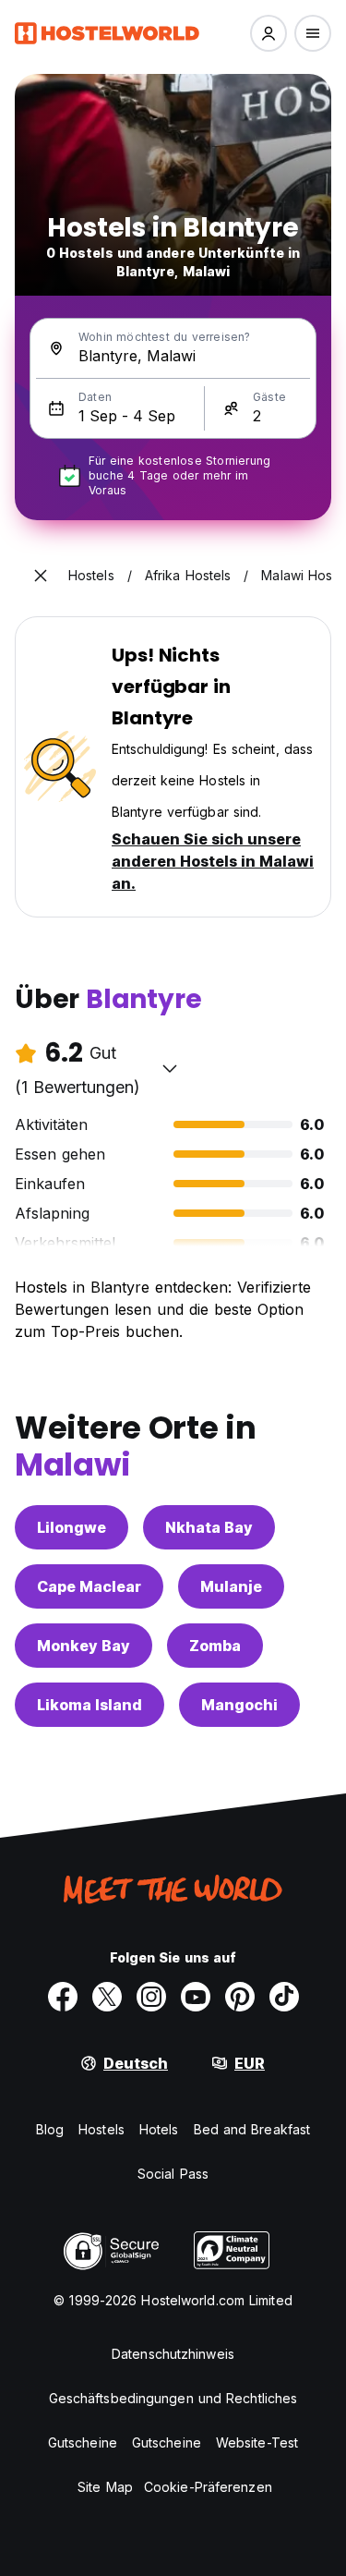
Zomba (215, 1646)
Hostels (101, 2129)
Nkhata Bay (209, 1527)
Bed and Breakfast (252, 2129)
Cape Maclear (89, 1586)
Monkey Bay (84, 1646)
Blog (50, 2129)
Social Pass (173, 2174)
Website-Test (257, 2442)
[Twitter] (107, 1997)
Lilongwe (72, 1527)
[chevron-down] (170, 1068)
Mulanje (231, 1586)
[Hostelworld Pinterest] (240, 1997)
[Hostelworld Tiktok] (284, 1997)
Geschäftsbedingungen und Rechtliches (173, 2398)
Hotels (159, 2129)
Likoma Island (89, 1705)
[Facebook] (63, 1997)
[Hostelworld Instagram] (151, 1997)
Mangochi (239, 1705)
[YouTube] (196, 1997)
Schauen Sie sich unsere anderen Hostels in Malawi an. (213, 861)
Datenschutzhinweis (173, 2354)
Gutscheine (83, 2442)
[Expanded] (41, 576)
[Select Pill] (268, 33)
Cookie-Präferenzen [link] (208, 2487)
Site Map (105, 2487)
